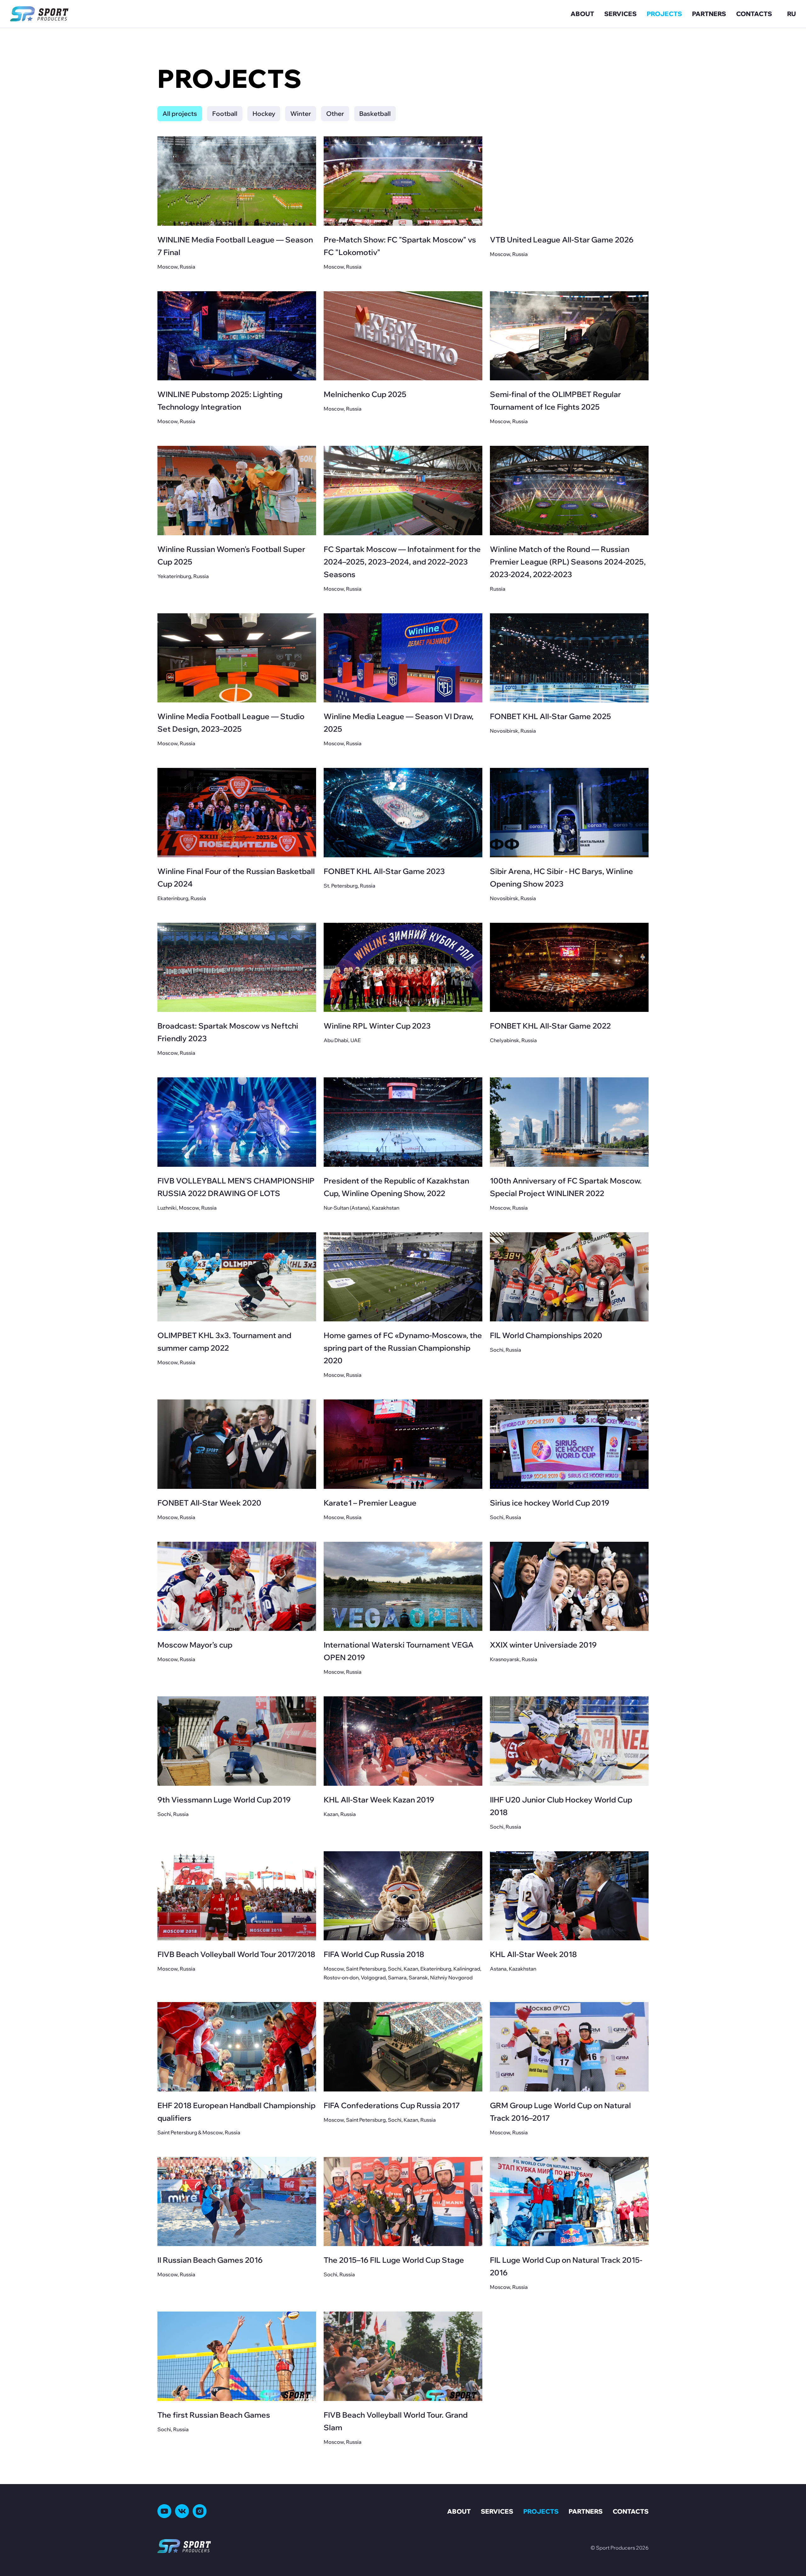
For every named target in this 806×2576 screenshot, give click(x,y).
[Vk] (182, 2511)
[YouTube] (164, 2511)
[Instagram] (200, 2511)
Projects (664, 14)
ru (792, 14)
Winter (301, 113)
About (582, 14)
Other (335, 113)
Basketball (375, 113)
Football (225, 113)
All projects (180, 113)
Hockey (264, 113)
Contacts (754, 14)
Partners (709, 14)
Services (620, 14)
